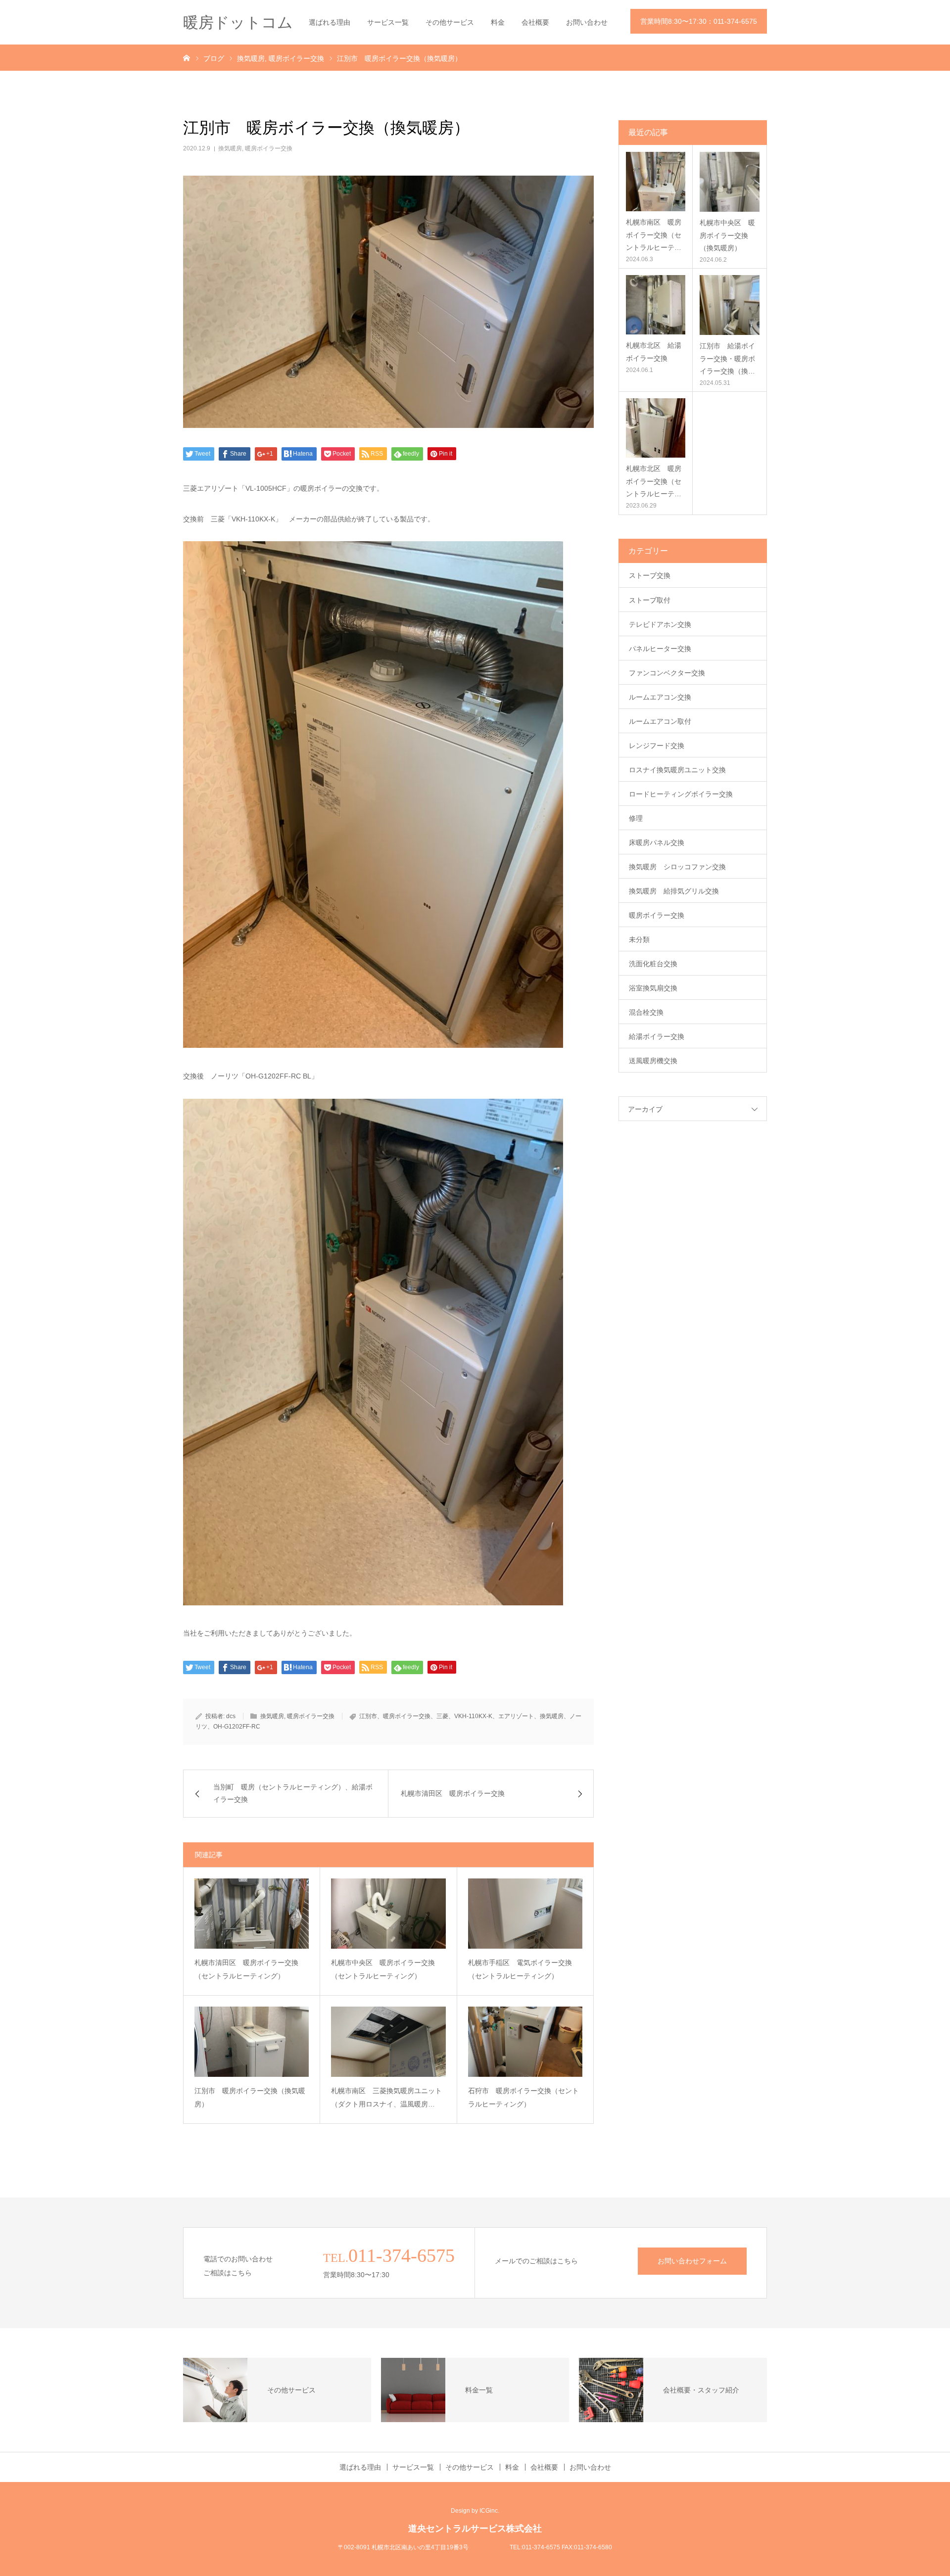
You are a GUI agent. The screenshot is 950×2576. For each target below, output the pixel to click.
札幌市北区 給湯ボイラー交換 (654, 351)
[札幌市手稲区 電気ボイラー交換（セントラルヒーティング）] (525, 1914)
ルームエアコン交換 (660, 697)
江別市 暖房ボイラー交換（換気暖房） (250, 2097)
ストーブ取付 (650, 600)
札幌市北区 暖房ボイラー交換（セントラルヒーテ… (654, 481)
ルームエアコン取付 (660, 721)
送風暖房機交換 (653, 1061)
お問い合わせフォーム (692, 2261)
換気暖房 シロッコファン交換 (677, 867)
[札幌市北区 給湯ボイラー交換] (656, 305)
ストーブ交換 (650, 575)
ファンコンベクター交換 (667, 673)
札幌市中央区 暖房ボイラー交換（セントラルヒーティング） (383, 1969)
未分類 (639, 939)
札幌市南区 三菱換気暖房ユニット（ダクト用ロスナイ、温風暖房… (386, 2097)
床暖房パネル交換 (657, 843)
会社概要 (535, 22)
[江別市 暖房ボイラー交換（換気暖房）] (252, 2042)
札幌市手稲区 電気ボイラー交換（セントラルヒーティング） (520, 1969)
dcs (231, 1716)
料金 (498, 22)
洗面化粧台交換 (653, 964)
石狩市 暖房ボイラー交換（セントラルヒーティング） (523, 2097)
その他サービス (450, 22)
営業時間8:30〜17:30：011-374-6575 (699, 21)
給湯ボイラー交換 (657, 1036)
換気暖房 (230, 148)
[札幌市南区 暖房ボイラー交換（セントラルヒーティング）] (656, 182)
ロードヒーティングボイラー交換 (681, 794)
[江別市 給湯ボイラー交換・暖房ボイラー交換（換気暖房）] (730, 305)
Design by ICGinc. (475, 2511)
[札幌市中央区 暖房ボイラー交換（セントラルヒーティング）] (388, 1914)
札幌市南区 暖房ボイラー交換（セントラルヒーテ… (654, 234)
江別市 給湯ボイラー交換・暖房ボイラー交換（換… (727, 358)
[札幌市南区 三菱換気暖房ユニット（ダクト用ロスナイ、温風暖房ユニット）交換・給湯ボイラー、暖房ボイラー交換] (388, 2042)
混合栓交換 (646, 1012)
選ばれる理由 (330, 22)
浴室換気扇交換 (653, 988)
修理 (636, 818)
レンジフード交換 (657, 746)
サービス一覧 (388, 22)
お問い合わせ (587, 22)
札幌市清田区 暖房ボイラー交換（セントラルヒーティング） (246, 1969)
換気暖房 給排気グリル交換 (674, 891)
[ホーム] (187, 57)
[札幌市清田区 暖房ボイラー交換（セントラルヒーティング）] (252, 1914)
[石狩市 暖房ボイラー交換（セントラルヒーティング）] (525, 2042)
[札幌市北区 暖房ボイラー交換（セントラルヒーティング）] (656, 428)
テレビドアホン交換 (660, 624)
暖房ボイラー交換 (269, 148)
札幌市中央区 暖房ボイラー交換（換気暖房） (727, 235)
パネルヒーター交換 (660, 649)
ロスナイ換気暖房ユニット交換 (677, 770)
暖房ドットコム (238, 23)
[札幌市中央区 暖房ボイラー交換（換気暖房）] (730, 182)
